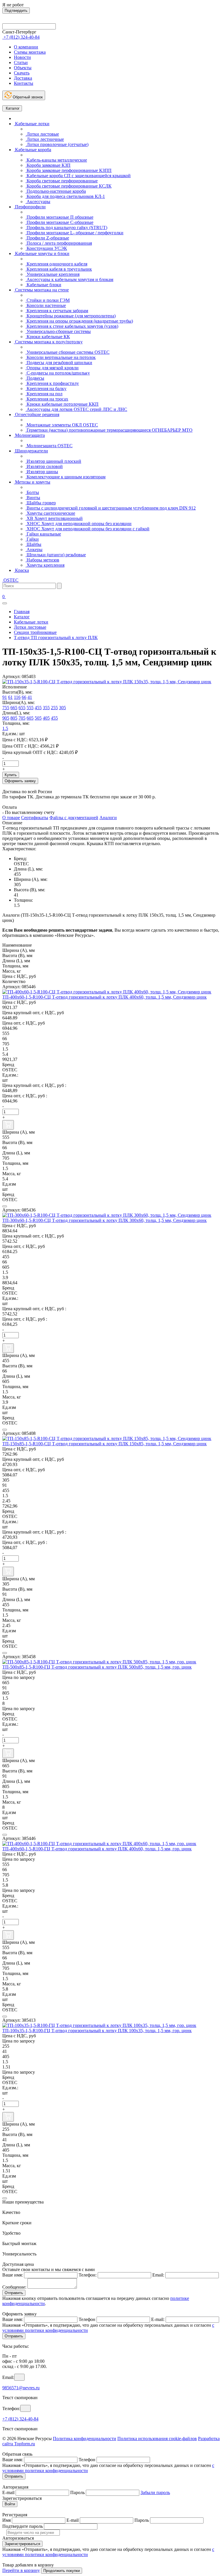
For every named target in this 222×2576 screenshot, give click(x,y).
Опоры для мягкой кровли (52, 368)
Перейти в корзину (21, 2570)
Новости (22, 57)
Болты (32, 492)
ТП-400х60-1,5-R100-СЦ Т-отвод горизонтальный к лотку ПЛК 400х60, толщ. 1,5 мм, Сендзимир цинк (104, 997)
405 (46, 718)
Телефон (87, 2319)
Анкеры (34, 550)
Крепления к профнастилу (52, 383)
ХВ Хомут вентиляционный (54, 518)
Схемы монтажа (30, 52)
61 (10, 697)
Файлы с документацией (74, 818)
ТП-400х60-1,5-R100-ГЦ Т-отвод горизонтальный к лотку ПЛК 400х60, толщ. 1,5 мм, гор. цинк (97, 1849)
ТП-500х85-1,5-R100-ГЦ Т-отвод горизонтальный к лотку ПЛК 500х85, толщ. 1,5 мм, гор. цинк (97, 1667)
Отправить (14, 2293)
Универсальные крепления (52, 274)
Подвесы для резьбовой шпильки (59, 363)
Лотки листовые (42, 134)
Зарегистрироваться (22, 2544)
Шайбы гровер (41, 503)
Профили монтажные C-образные (59, 222)
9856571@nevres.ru (21, 2388)
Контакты (24, 83)
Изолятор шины (42, 472)
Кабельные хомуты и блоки (42, 253)
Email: (158, 2275)
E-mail (8, 2492)
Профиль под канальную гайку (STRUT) (66, 228)
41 (30, 697)
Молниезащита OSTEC (49, 446)
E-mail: (158, 2319)
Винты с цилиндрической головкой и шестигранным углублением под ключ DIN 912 (111, 508)
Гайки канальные (43, 534)
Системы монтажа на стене (41, 290)
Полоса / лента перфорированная (59, 243)
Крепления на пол (44, 394)
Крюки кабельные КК (48, 337)
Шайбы (33, 544)
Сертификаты (35, 818)
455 (38, 708)
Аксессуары (38, 202)
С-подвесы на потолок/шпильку (58, 373)
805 (14, 718)
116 (17, 697)
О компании (26, 47)
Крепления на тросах (47, 399)
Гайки (32, 539)
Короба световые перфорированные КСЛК (69, 186)
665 (14, 708)
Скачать (22, 73)
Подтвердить (16, 11)
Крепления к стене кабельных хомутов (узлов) (72, 326)
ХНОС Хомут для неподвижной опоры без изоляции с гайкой (87, 529)
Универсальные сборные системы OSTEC (67, 352)
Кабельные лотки (32, 124)
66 (24, 697)
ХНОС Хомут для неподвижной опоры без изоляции (78, 524)
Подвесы (35, 378)
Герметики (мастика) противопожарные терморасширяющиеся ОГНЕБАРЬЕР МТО (109, 430)
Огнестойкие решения (37, 414)
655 (22, 708)
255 (54, 708)
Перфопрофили (30, 207)
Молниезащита (29, 435)
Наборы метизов (42, 560)
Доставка (23, 78)
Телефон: (88, 2275)
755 (6, 708)
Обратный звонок (27, 97)
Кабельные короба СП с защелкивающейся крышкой (78, 176)
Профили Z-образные (47, 238)
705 (22, 718)
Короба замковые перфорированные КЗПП (69, 170)
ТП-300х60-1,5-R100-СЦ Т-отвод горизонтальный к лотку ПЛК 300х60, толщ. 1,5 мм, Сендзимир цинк (104, 1220)
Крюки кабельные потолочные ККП (62, 404)
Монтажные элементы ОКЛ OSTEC (62, 425)
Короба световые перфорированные (62, 181)
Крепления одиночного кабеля (56, 264)
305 (62, 708)
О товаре (11, 818)
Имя (7, 2520)
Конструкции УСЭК (46, 248)
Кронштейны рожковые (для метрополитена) (71, 316)
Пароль (77, 2492)
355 (46, 708)
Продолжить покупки (62, 2571)
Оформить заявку (20, 781)
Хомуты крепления (45, 565)
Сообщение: (14, 2287)
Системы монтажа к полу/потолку (48, 342)
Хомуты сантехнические (50, 513)
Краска (21, 570)
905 (6, 718)
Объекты (23, 68)
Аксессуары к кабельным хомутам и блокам (69, 279)
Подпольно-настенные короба (56, 191)
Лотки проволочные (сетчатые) (57, 144)
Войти (10, 2504)
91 (5, 697)
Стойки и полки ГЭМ (48, 300)
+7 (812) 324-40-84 (20, 2419)
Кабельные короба (33, 150)
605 (30, 718)
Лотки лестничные (45, 139)
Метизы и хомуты (32, 482)
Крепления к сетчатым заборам (57, 311)
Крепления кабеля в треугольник (59, 269)
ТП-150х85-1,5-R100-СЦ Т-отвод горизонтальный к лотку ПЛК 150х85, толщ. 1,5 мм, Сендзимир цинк (104, 1444)
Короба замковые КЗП (48, 165)
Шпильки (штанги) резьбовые (56, 555)
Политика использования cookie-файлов (157, 2439)
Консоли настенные (46, 305)
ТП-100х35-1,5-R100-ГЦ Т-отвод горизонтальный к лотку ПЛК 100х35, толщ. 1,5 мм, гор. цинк (97, 2031)
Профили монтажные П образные (59, 217)
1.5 (5, 728)
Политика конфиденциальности (85, 2439)
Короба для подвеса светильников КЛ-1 (65, 196)
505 (38, 718)
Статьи (21, 62)
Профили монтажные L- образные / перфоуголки (74, 233)
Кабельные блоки (43, 285)
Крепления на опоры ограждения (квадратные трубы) (79, 321)
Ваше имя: (13, 2275)
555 (30, 708)
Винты (33, 498)
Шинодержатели (31, 451)
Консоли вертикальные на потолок (61, 357)
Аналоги (108, 818)
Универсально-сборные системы (58, 331)
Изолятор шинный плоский (53, 461)
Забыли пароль (155, 2492)
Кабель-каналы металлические (56, 160)
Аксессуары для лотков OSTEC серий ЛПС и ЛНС (76, 409)
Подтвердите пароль (23, 2526)
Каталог (12, 108)
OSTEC (10, 580)
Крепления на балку (46, 389)
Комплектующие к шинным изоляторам (65, 477)
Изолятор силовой (44, 466)
